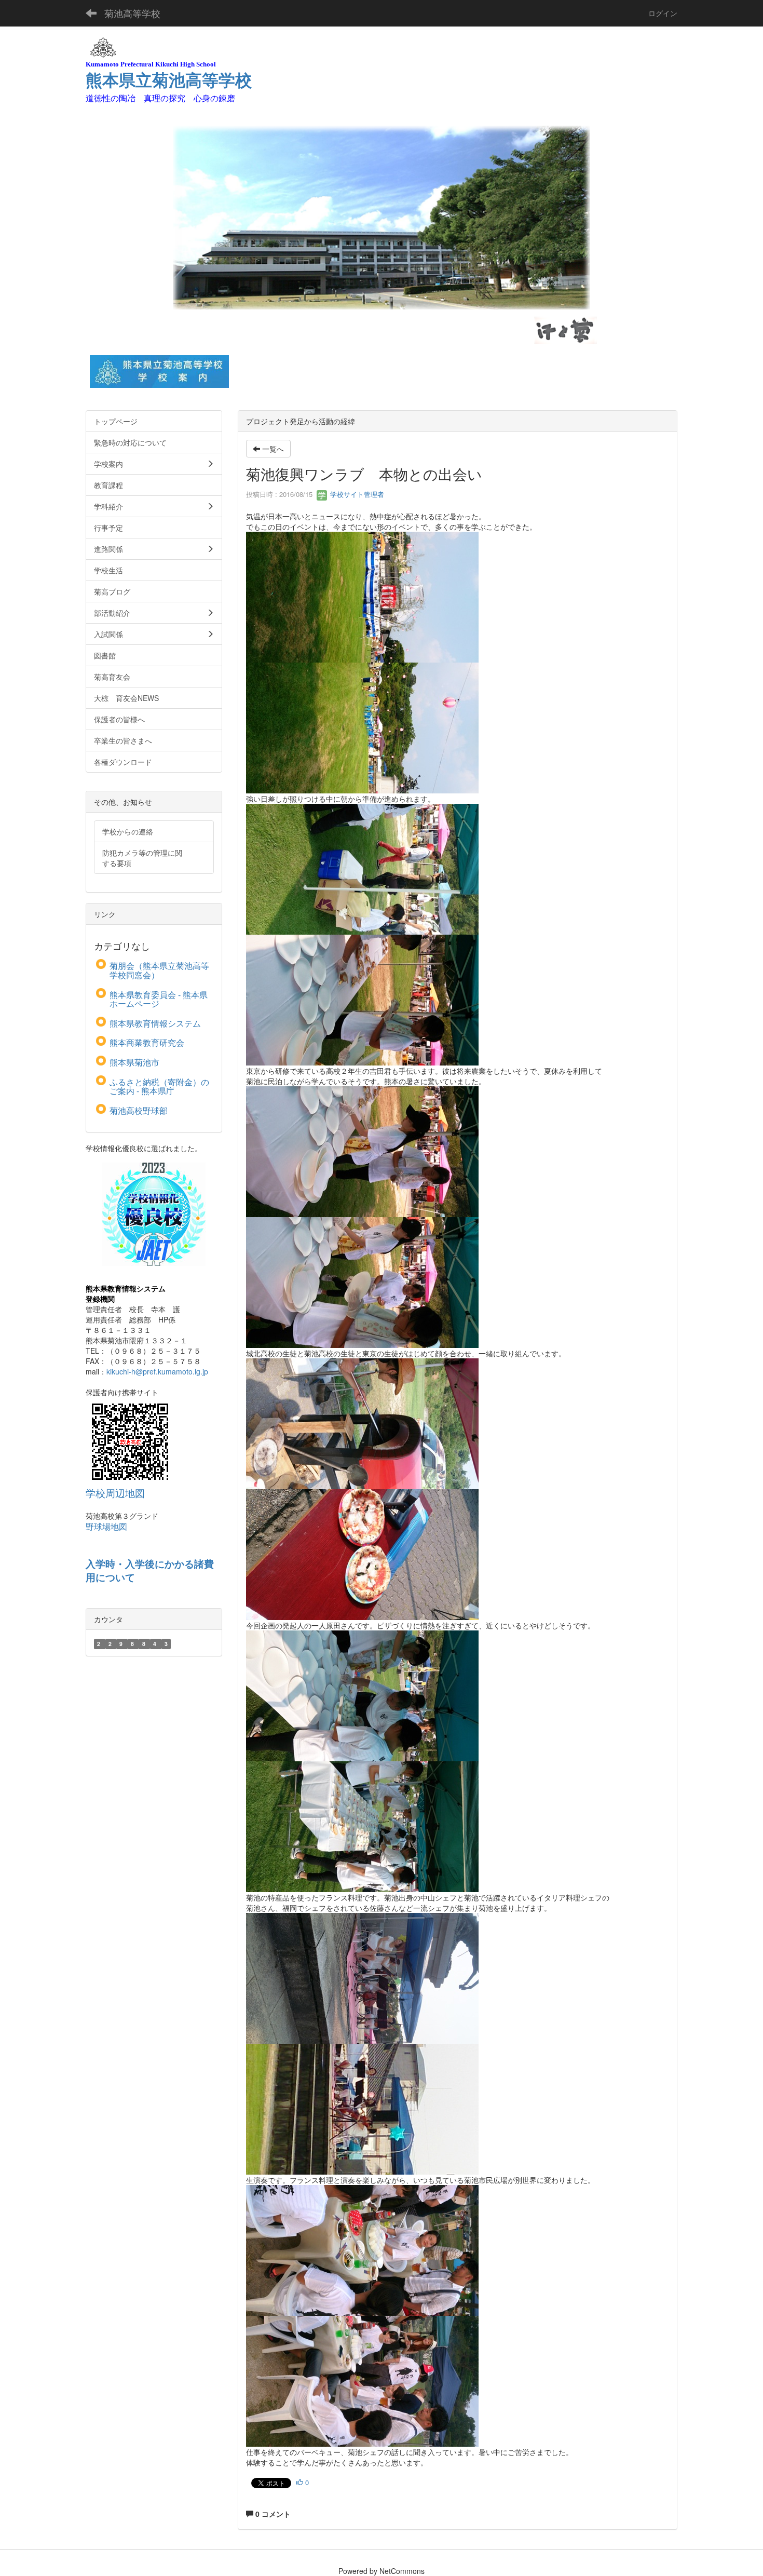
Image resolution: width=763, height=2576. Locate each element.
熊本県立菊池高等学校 (169, 80)
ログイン (663, 13)
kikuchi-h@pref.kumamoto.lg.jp (157, 1371)
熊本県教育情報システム (155, 1023)
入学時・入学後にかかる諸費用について (150, 1571)
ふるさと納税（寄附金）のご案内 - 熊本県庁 (159, 1087)
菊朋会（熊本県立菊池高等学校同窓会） (159, 970)
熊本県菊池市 (134, 1062)
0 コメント (272, 2514)
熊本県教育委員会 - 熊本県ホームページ (159, 999)
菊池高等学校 (132, 13)
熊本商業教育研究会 (147, 1042)
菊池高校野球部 (139, 1110)
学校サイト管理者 (356, 494)
